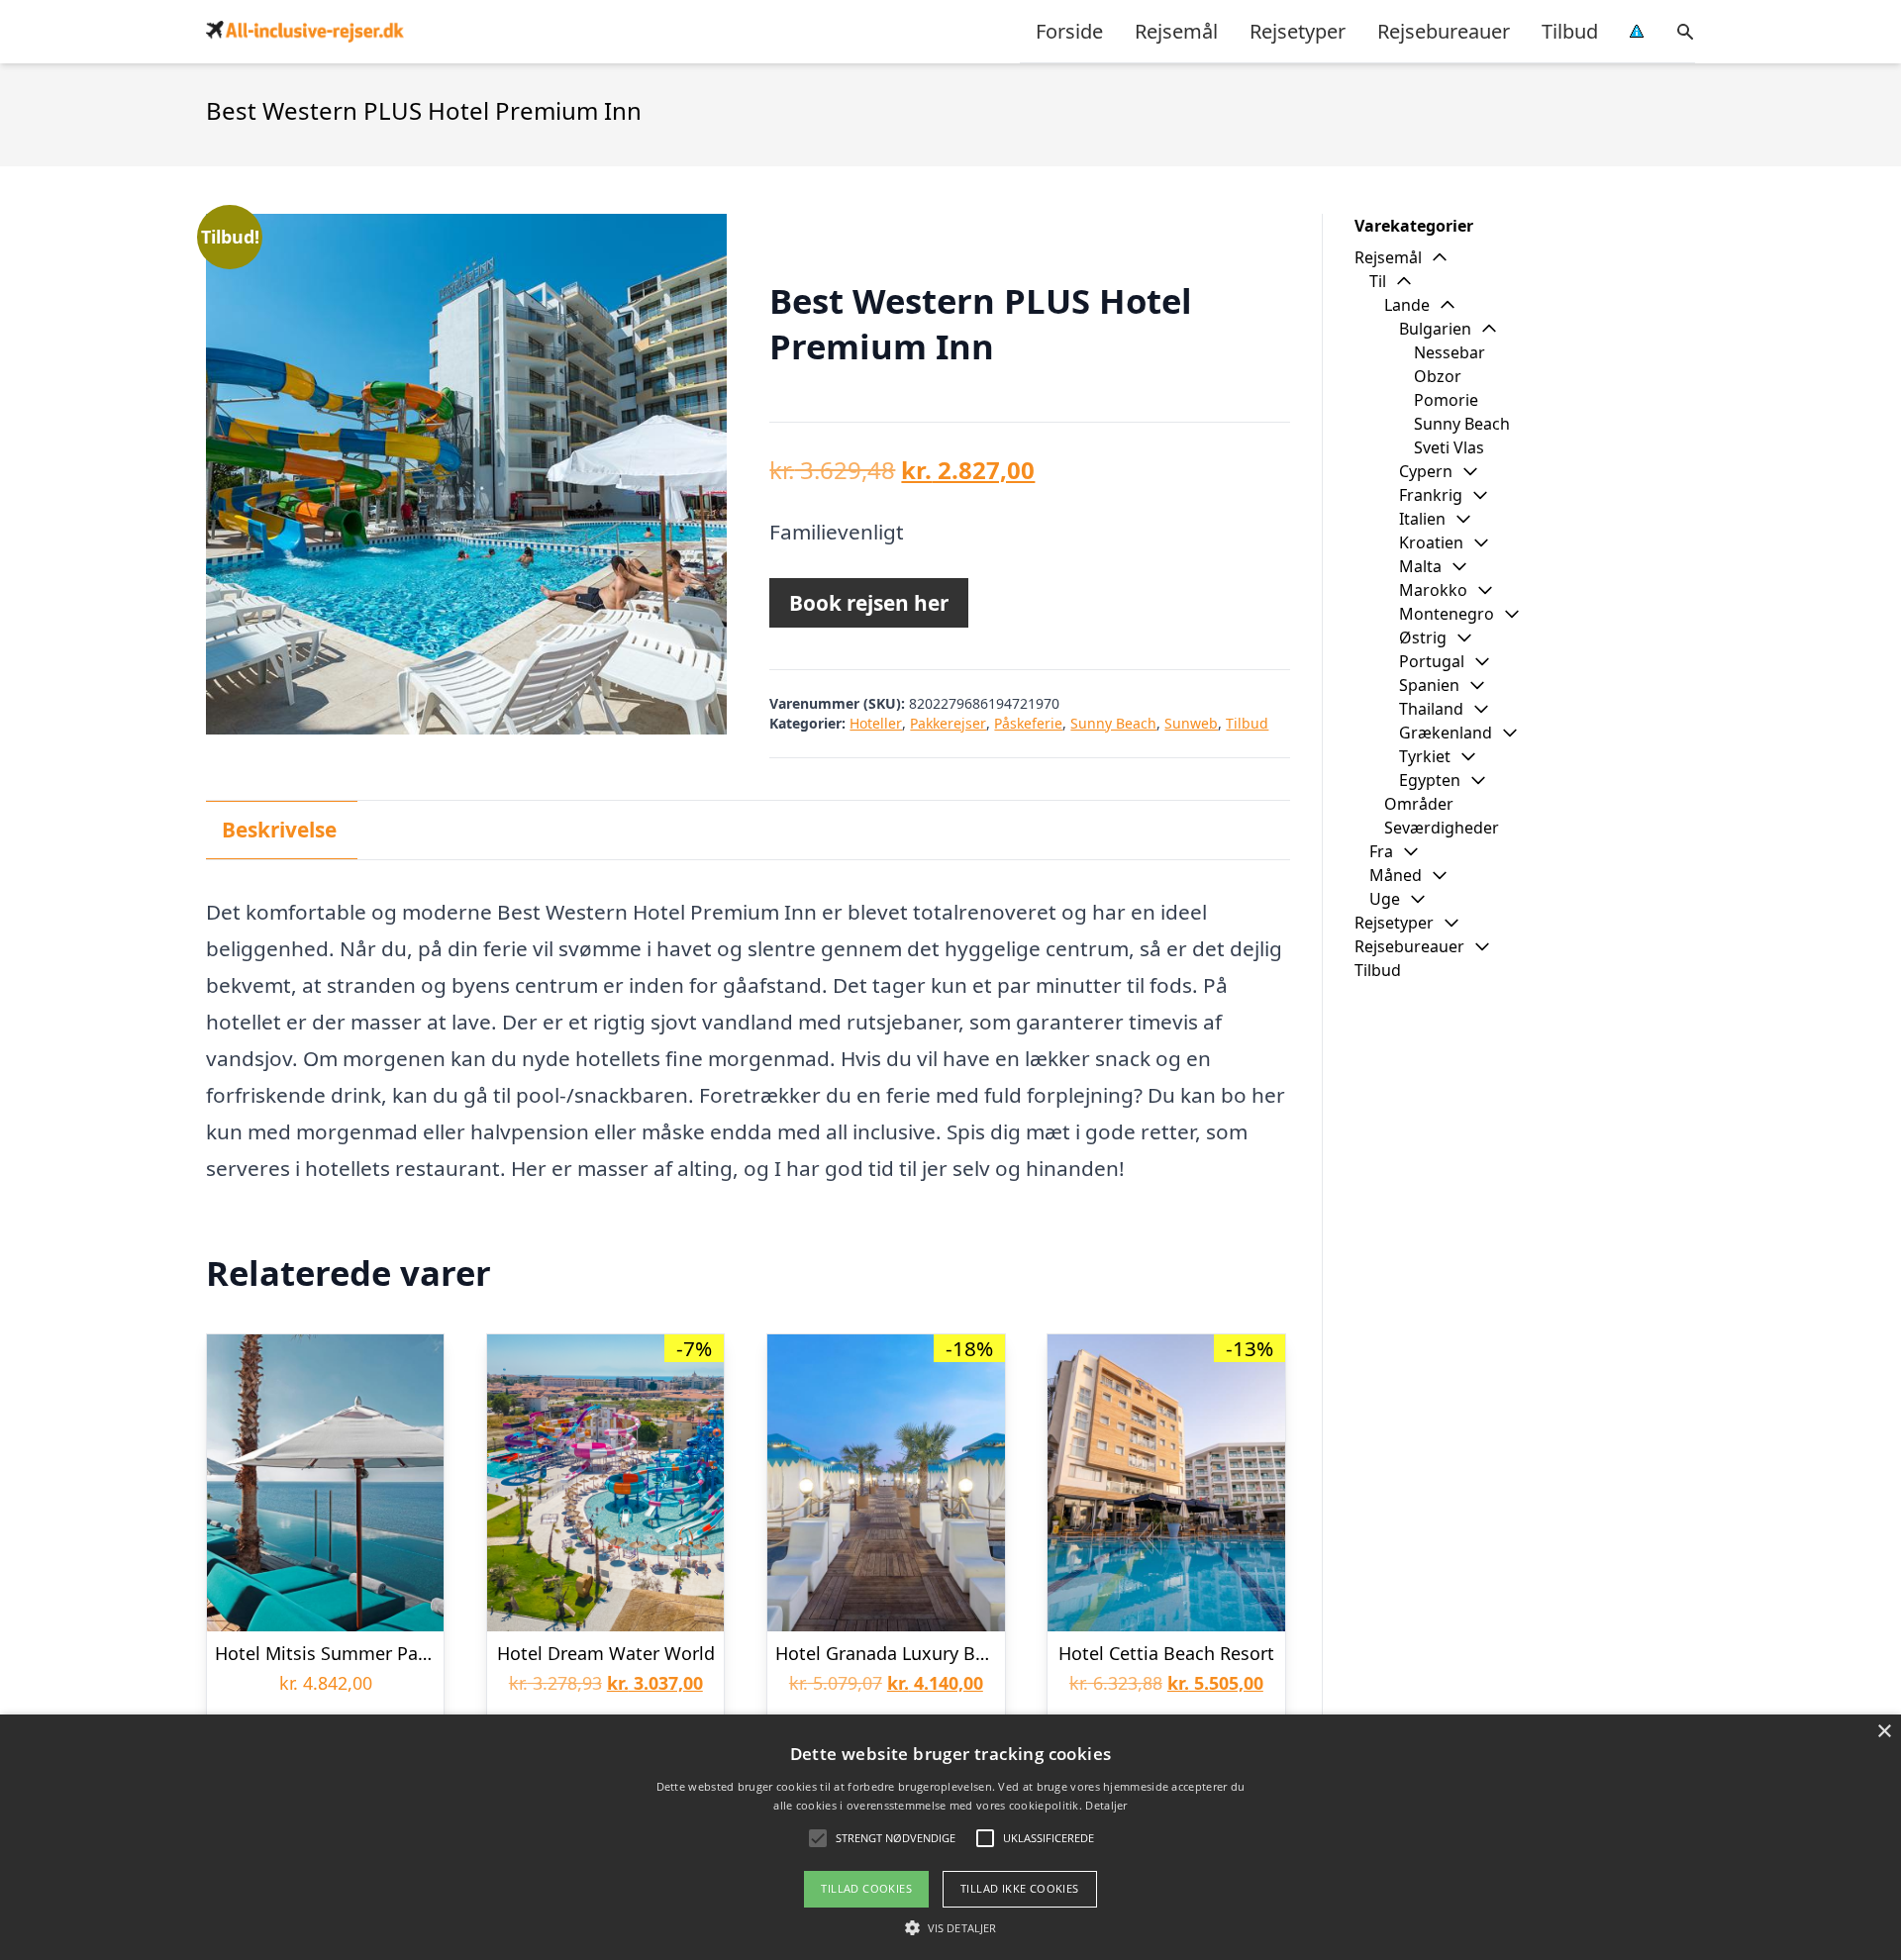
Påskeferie (1028, 723)
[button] (950, 1927)
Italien (1422, 519)
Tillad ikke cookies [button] (1020, 1888)
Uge (1385, 899)
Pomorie (1446, 400)
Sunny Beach (1113, 723)
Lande (1407, 305)
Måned (1396, 875)
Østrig (1423, 637)
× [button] (1884, 1732)
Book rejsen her (869, 603)
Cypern (1426, 471)
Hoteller (876, 723)
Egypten (1430, 780)
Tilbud (1570, 31)
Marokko (1433, 590)
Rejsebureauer (1444, 31)
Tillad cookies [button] (866, 1888)
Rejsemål (1176, 31)
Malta (1420, 566)
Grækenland (1446, 733)
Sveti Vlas (1449, 447)
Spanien (1429, 685)
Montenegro (1447, 614)
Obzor (1438, 376)
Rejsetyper (1298, 31)
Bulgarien (1435, 329)
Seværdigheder (1442, 828)
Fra (1381, 851)
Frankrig (1431, 495)
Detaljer (1106, 1805)
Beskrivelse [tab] (279, 830)
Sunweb (1191, 723)
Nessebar (1450, 352)
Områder (1419, 804)
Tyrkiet (1425, 756)
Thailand (1431, 709)
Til (1378, 281)
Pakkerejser (948, 723)
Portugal (1432, 661)
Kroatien (1431, 542)
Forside (1069, 31)
